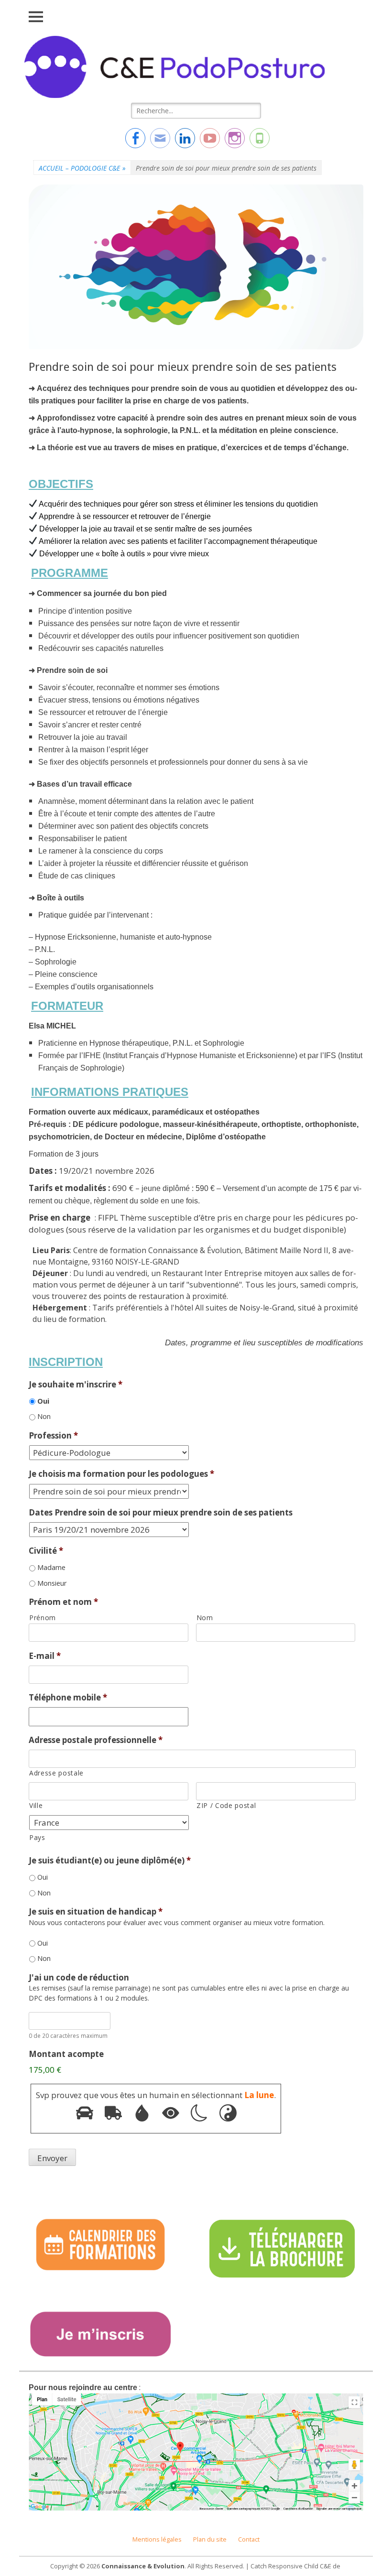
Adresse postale (56, 1773)
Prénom (43, 1618)
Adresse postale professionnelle (96, 1740)
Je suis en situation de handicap (96, 1912)
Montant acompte (66, 2054)
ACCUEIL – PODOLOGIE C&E (82, 168)
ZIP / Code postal (226, 1805)
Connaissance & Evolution (143, 2566)
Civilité (46, 1551)
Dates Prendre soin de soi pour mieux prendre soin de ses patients (161, 1513)
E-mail (45, 1656)
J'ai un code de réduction (79, 1978)
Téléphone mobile (68, 1698)
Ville (36, 1805)
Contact (249, 2539)
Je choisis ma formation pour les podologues (121, 1474)
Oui (43, 1401)
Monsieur (52, 1583)
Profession (53, 1436)
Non (44, 1416)
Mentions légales (157, 2539)
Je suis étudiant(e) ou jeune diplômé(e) (110, 1861)
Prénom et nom (63, 1602)
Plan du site (210, 2539)
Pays (37, 1837)
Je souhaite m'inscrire (76, 1385)
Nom (205, 1618)
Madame (51, 1567)
